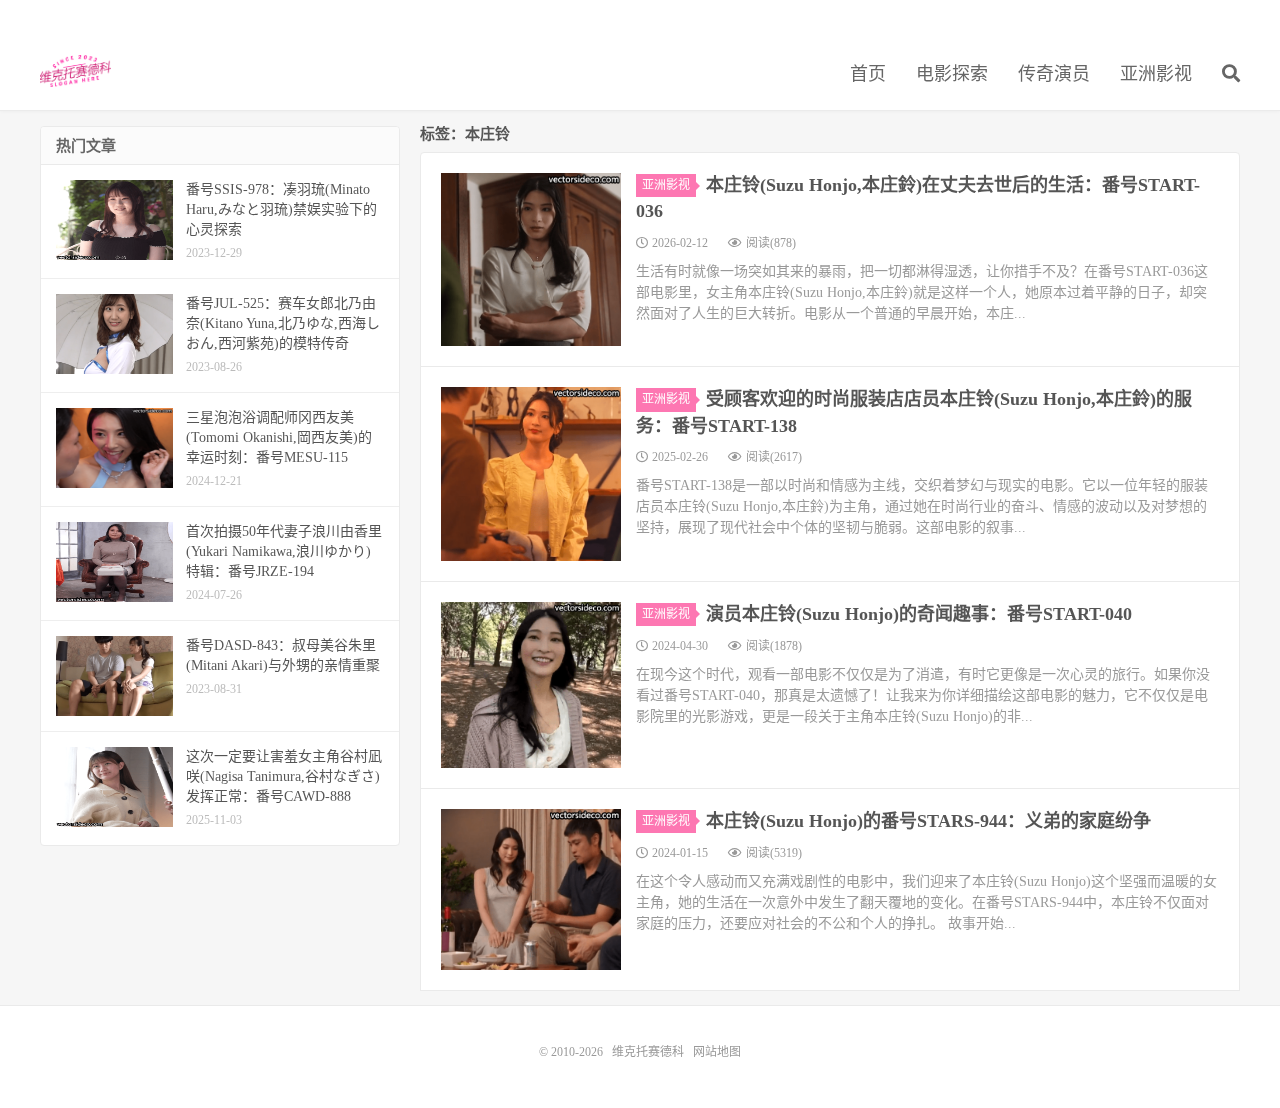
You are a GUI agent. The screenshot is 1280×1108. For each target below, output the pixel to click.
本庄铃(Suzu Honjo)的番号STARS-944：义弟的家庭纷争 (928, 821)
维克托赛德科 (75, 71)
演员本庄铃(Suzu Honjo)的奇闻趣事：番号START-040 (919, 614)
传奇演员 (1054, 74)
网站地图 (717, 1052)
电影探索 (952, 74)
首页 (868, 74)
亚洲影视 (1156, 74)
